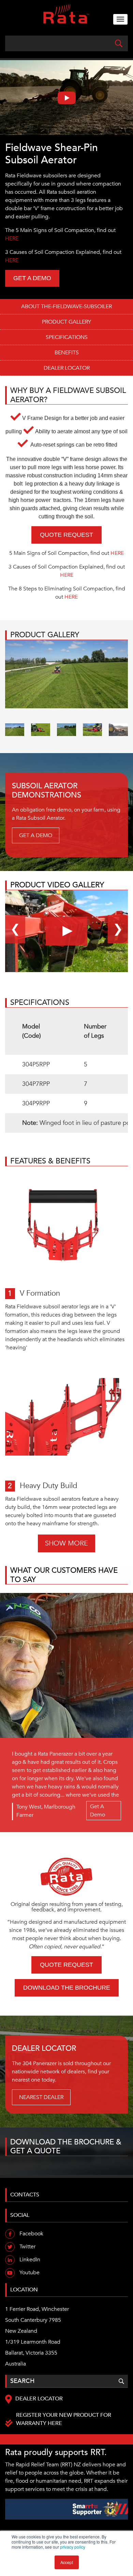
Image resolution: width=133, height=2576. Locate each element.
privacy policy (73, 2547)
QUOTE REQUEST (66, 535)
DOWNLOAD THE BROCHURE (67, 1988)
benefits (67, 353)
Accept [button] (67, 2562)
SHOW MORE (66, 1543)
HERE (12, 238)
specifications (67, 337)
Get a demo (32, 278)
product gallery (66, 322)
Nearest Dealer (41, 2097)
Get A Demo (98, 1811)
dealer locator (67, 368)
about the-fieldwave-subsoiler (66, 306)
